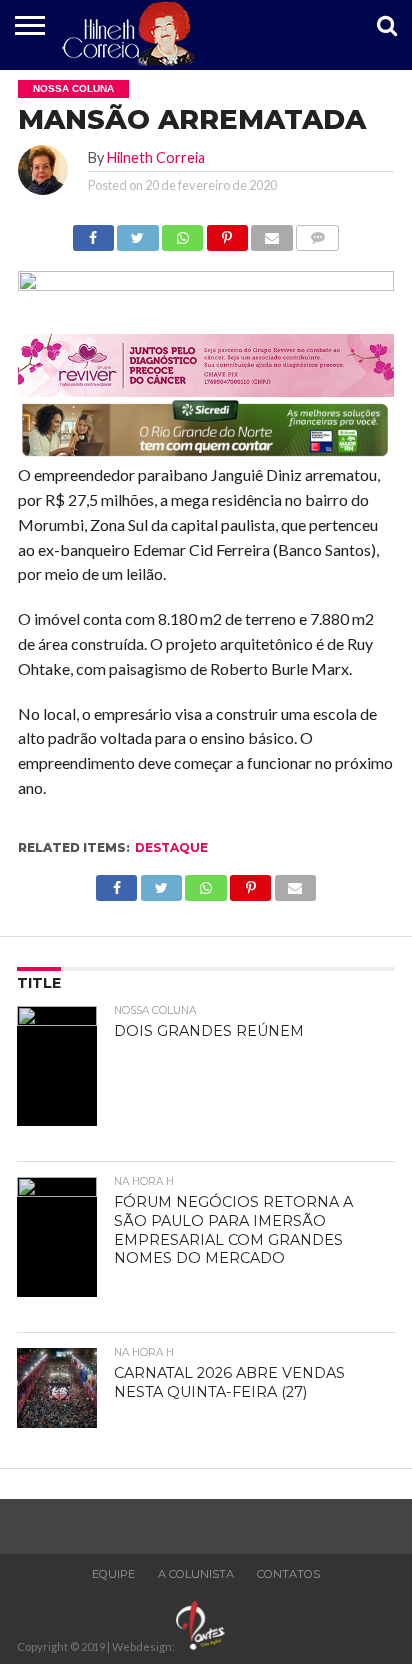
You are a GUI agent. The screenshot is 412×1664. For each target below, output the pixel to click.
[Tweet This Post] (138, 232)
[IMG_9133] (206, 284)
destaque (171, 847)
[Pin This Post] (227, 232)
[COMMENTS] (318, 232)
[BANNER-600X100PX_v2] (206, 390)
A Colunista (196, 1574)
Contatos (288, 1574)
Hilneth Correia (156, 157)
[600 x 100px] (206, 454)
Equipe (113, 1574)
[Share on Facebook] (93, 232)
